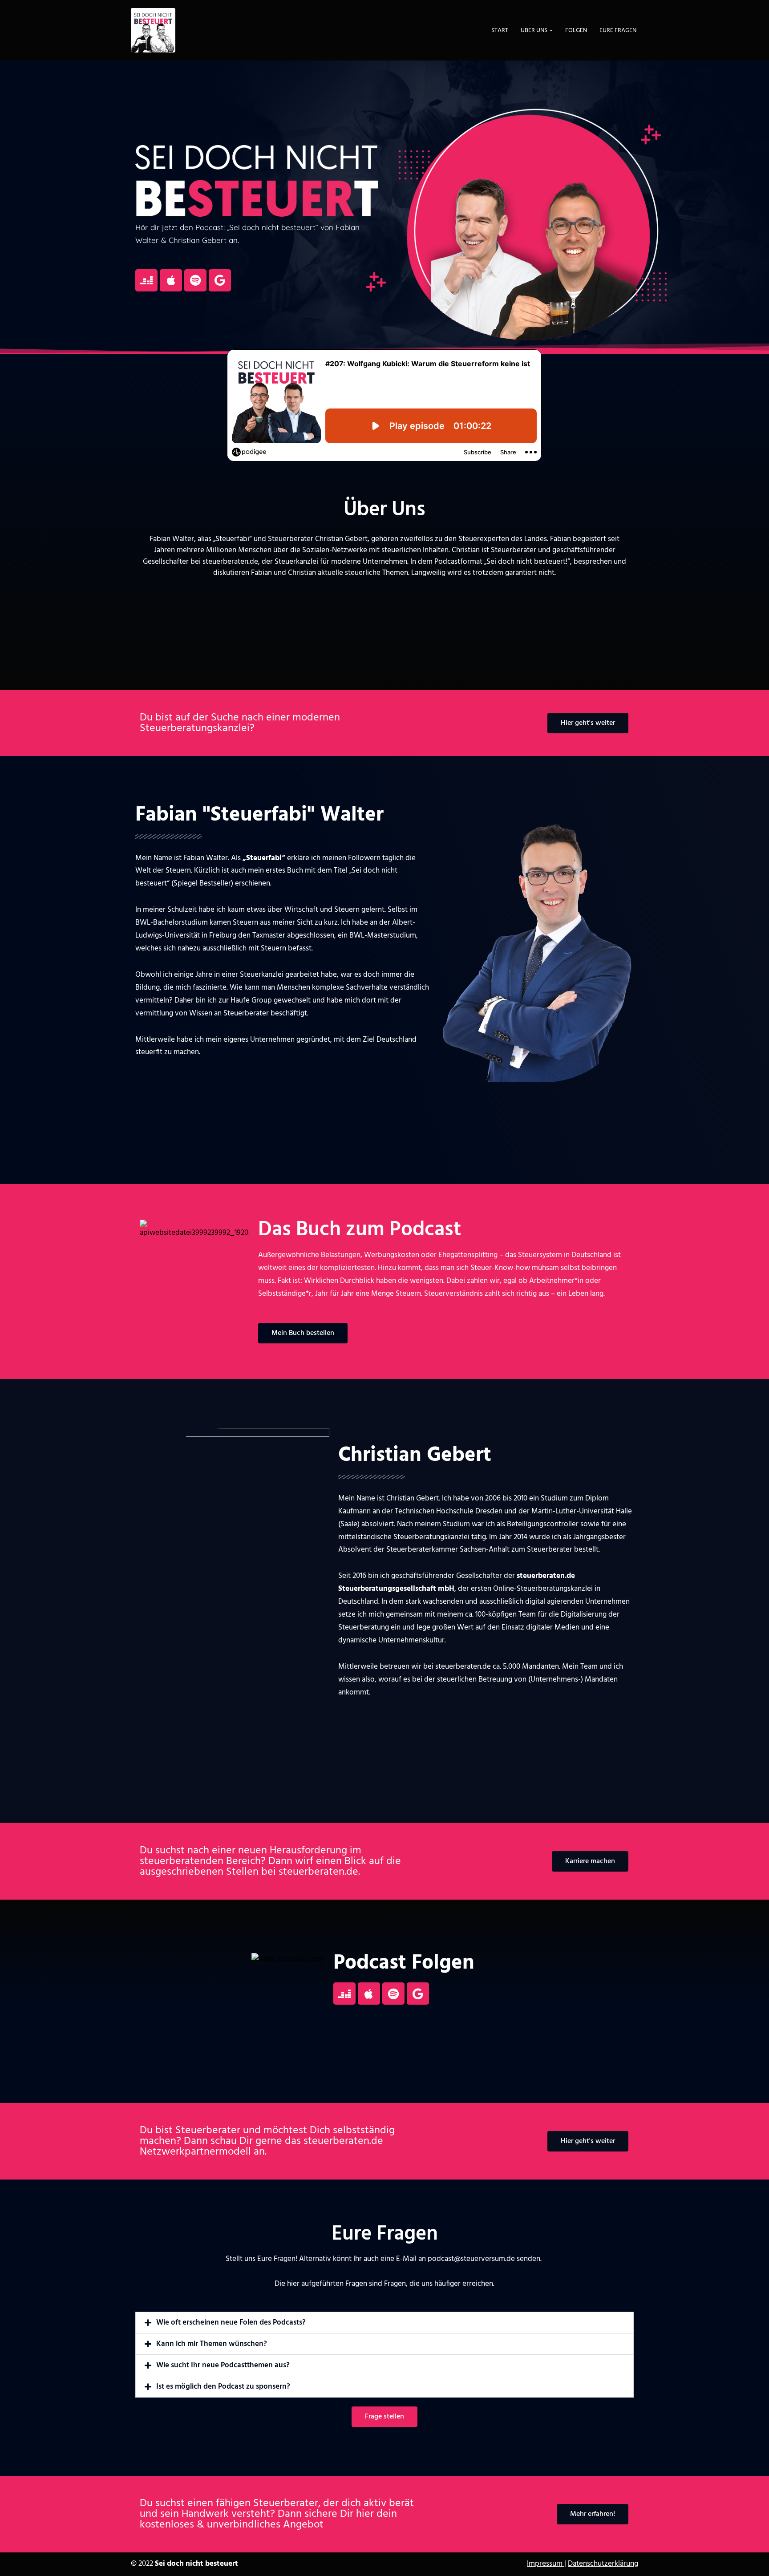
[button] (551, 30)
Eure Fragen (618, 30)
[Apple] (171, 280)
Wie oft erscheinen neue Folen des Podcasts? (231, 2323)
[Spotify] (195, 280)
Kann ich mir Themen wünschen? (212, 2344)
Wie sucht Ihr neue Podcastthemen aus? (223, 2365)
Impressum (546, 2564)
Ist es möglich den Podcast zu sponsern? (223, 2387)
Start (500, 30)
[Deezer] (146, 280)
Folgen (576, 30)
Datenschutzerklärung (603, 2564)
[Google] (220, 280)
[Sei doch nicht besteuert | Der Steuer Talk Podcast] (153, 30)
